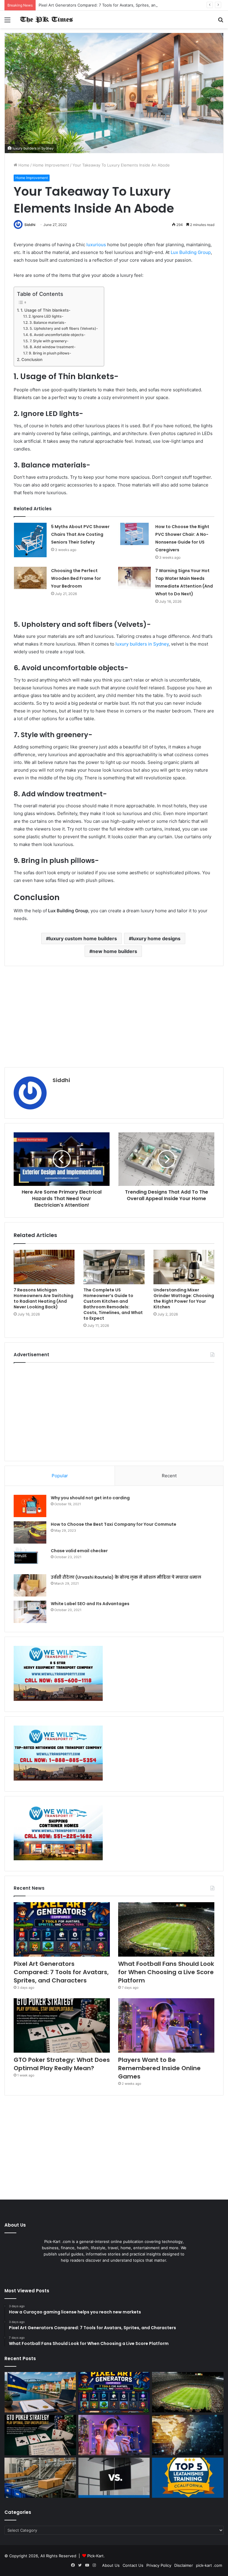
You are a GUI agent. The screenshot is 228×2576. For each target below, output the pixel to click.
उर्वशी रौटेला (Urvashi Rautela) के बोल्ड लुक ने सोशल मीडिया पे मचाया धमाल (126, 1577)
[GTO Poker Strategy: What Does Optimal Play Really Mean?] (62, 2025)
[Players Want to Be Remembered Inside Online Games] (166, 2025)
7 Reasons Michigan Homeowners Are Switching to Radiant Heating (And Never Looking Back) (43, 1298)
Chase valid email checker (79, 1551)
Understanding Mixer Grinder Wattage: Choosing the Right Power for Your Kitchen (184, 1298)
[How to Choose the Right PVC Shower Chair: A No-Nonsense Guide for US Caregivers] (134, 534)
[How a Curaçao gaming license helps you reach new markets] (40, 2392)
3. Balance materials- (48, 322)
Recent (169, 1476)
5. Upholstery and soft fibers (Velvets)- (64, 328)
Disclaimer (184, 2565)
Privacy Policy (159, 2565)
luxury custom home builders (83, 938)
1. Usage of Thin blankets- (45, 310)
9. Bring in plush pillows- (50, 353)
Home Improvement (51, 165)
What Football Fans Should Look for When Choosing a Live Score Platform (166, 1972)
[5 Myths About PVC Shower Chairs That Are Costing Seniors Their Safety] (30, 540)
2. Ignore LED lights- (46, 316)
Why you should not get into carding (90, 1498)
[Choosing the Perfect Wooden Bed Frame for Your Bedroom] (30, 578)
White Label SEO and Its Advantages (90, 1604)
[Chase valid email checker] (30, 1559)
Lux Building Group (191, 252)
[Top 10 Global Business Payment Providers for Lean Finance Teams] (188, 2435)
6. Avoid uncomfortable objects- (57, 335)
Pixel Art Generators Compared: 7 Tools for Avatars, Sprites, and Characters (109, 5)
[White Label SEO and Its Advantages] (30, 1612)
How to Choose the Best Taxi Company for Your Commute (114, 1524)
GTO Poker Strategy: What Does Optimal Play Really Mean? (62, 2064)
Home (23, 165)
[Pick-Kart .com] (46, 19)
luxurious (97, 245)
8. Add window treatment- (53, 347)
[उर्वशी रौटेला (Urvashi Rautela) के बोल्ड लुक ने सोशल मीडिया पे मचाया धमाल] (30, 1585)
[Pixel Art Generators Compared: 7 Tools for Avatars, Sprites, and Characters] (62, 1929)
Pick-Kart (95, 2556)
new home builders (115, 951)
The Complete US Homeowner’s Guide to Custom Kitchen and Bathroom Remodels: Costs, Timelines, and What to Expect (113, 1304)
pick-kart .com (209, 2565)
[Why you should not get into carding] (30, 1506)
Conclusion (32, 360)
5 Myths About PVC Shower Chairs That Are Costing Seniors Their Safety (80, 534)
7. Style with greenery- (49, 341)
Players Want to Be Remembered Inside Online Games (159, 2068)
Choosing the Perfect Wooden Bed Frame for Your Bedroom (76, 578)
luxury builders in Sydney (142, 644)
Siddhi (30, 225)
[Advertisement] (114, 1017)
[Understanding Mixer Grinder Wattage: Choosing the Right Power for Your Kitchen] (184, 1267)
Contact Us (133, 2565)
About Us (111, 2565)
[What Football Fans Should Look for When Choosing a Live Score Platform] (166, 1929)
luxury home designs (156, 938)
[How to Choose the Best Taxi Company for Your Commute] (30, 1532)
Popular (60, 1476)
